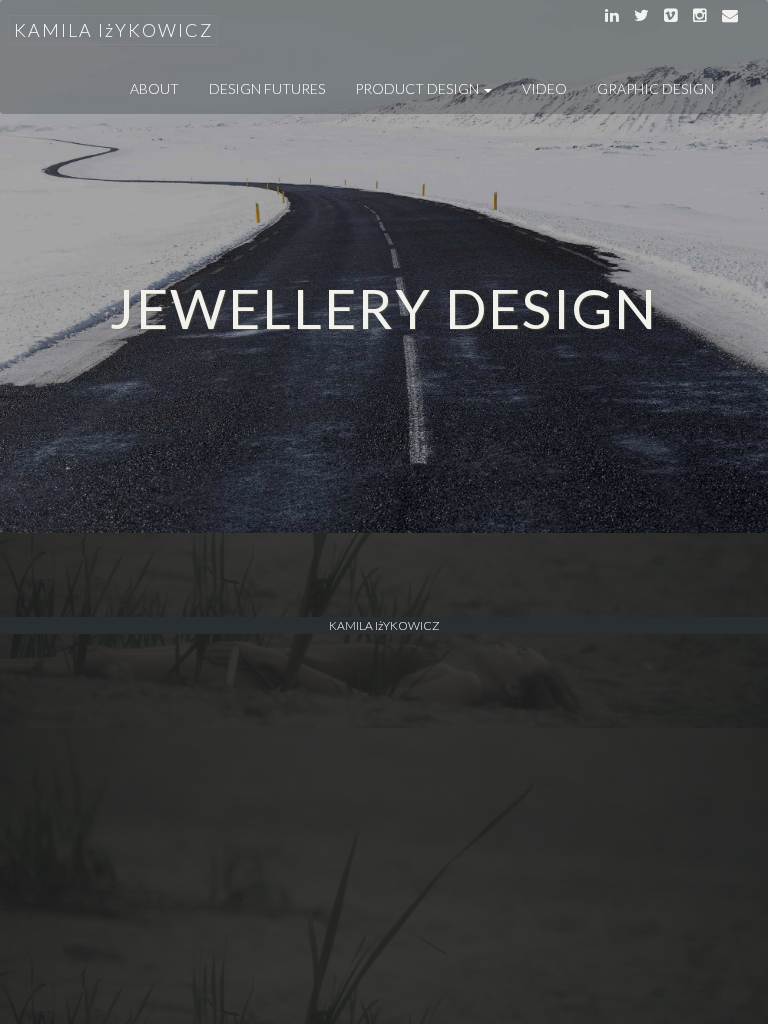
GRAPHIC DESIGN (655, 88)
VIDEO (544, 88)
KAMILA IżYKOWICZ (113, 30)
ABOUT (154, 88)
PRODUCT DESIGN (418, 88)
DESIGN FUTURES (267, 88)
